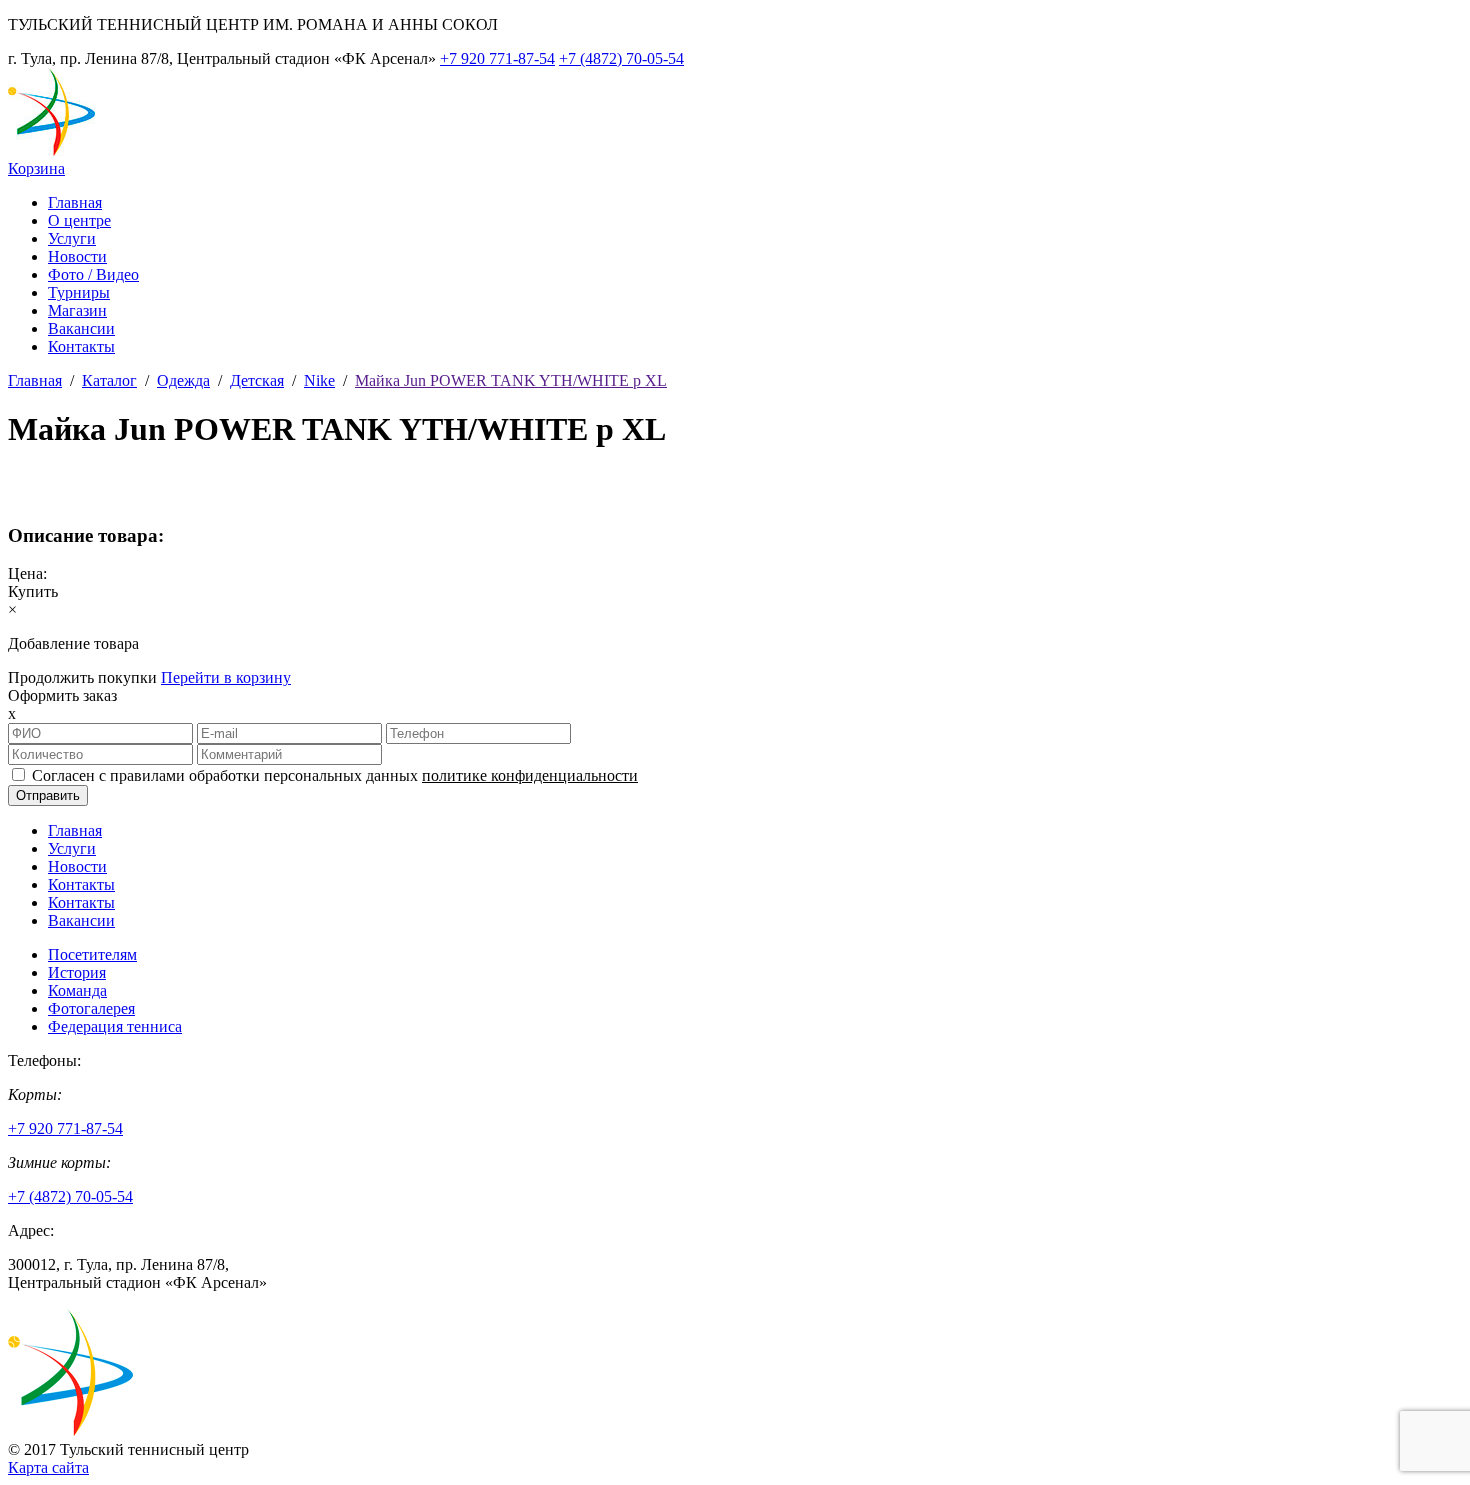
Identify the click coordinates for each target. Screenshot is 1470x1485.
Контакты (81, 346)
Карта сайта (48, 1467)
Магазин (77, 310)
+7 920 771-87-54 (497, 58)
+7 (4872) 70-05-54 (621, 58)
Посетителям (92, 954)
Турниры (79, 292)
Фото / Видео (93, 274)
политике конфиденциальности (530, 775)
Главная (75, 202)
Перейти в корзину (226, 677)
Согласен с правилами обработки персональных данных (335, 775)
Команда (77, 990)
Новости (77, 256)
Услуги (72, 238)
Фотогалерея (91, 1008)
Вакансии (81, 328)
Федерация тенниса (115, 1026)
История (77, 972)
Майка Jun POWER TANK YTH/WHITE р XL (511, 380)
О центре (79, 220)
